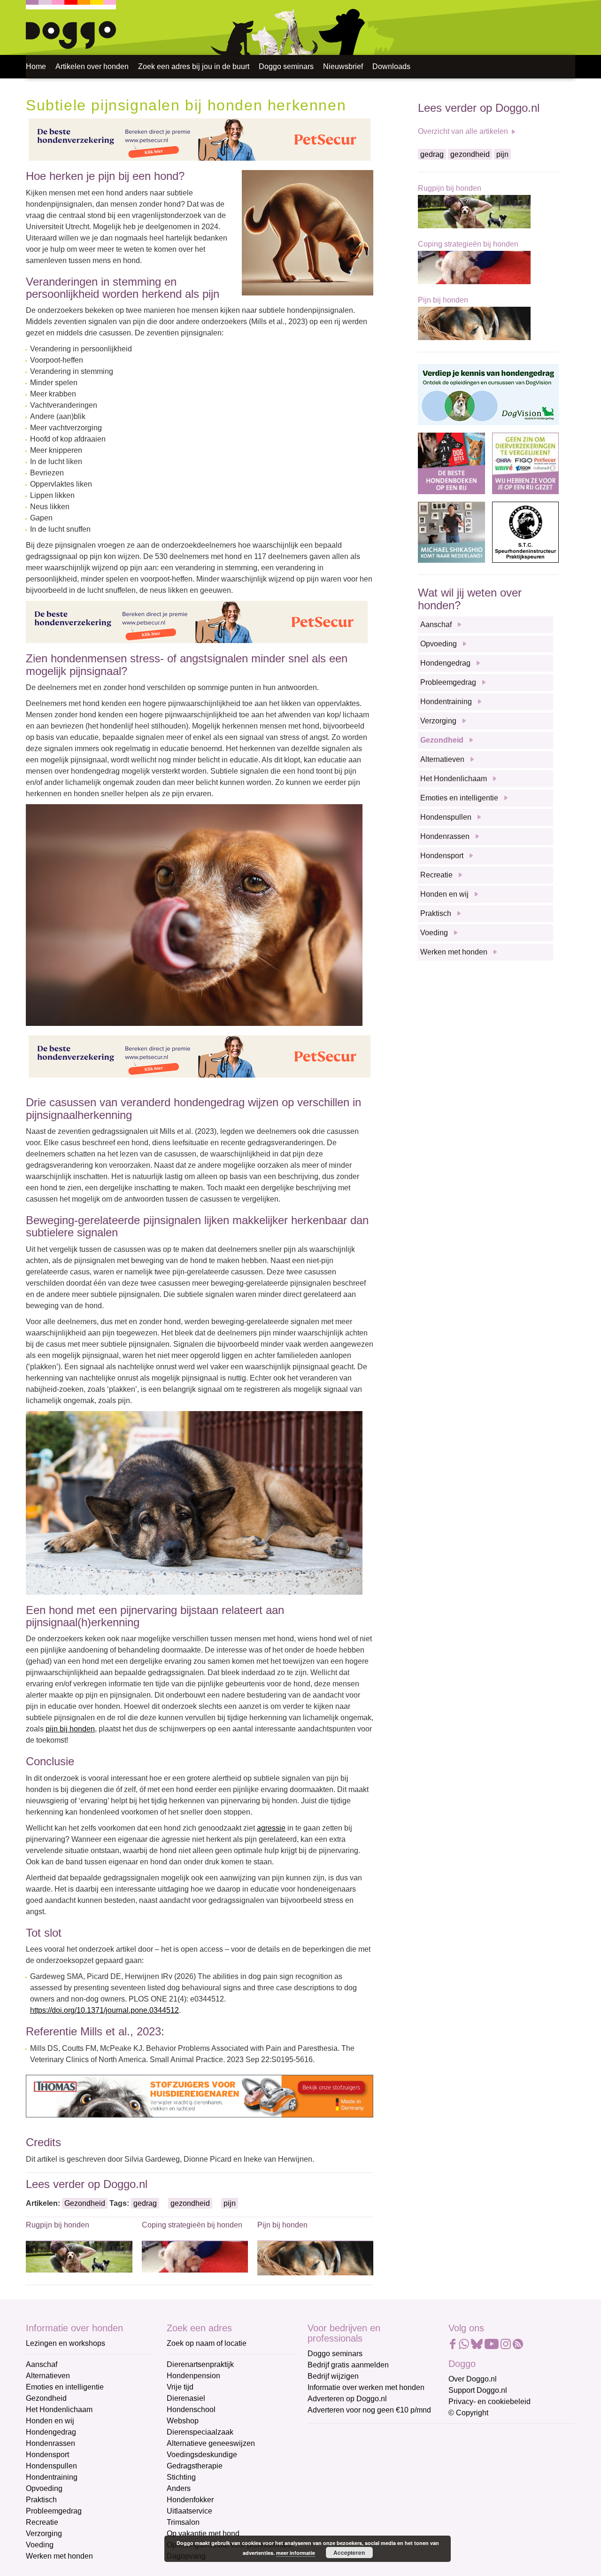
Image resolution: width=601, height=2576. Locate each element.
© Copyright (468, 2413)
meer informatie (296, 2553)
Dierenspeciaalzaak (200, 2432)
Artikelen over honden (92, 66)
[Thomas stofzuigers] (200, 2096)
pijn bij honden (70, 1729)
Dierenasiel (186, 2398)
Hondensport (442, 856)
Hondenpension (193, 2376)
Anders (179, 2488)
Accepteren (349, 2553)
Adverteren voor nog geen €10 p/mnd (369, 2410)
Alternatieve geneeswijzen (211, 2443)
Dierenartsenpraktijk (200, 2364)
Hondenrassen (445, 836)
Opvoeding (439, 644)
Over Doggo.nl (473, 2379)
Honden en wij (444, 894)
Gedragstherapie (195, 2466)
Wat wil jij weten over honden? (470, 599)
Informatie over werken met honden (366, 2387)
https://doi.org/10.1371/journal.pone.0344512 (104, 2010)
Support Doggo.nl (478, 2390)
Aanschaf (436, 625)
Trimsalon (183, 2522)
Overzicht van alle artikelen (463, 131)
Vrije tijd (180, 2387)
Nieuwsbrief (343, 66)
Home (36, 66)
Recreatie (436, 875)
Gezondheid (85, 2203)
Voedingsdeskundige (202, 2455)
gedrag (145, 2203)
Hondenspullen (446, 817)
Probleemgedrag (448, 682)
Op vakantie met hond (203, 2533)
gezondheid (190, 2203)
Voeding (434, 933)
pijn (230, 2203)
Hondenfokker (190, 2500)
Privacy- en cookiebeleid (489, 2401)
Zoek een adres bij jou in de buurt (194, 66)
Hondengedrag (445, 663)
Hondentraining (446, 702)
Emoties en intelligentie (459, 798)
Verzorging (438, 721)
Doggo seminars (286, 66)
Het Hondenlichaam (454, 779)
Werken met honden (454, 952)
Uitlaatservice (189, 2511)
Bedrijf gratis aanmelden (348, 2365)
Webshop (183, 2421)
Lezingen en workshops (65, 2343)
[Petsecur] (200, 139)
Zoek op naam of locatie (207, 2343)
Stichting (181, 2477)
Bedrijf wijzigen (333, 2376)
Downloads (391, 66)
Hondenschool (191, 2409)
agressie (271, 1828)
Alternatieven (442, 759)
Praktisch (436, 913)
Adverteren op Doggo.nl (347, 2399)
